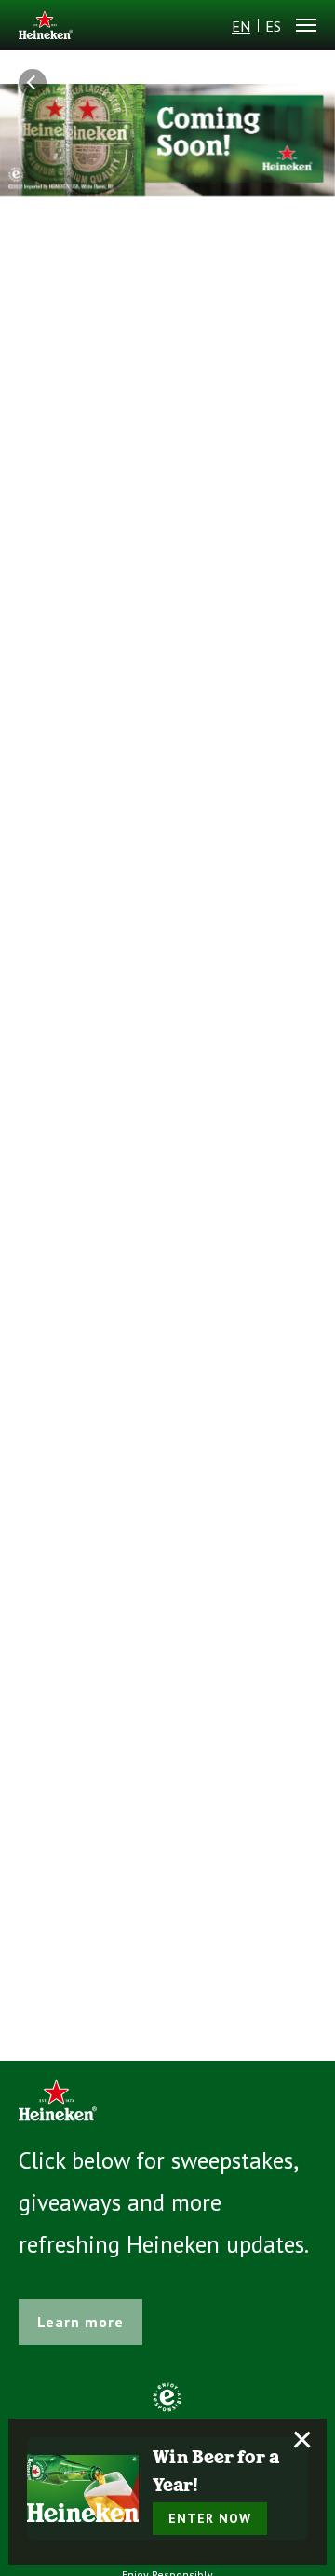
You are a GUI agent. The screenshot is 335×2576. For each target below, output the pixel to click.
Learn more (80, 2322)
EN (241, 26)
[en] (46, 27)
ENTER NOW (210, 2518)
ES (273, 26)
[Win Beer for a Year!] (83, 2488)
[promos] (37, 83)
